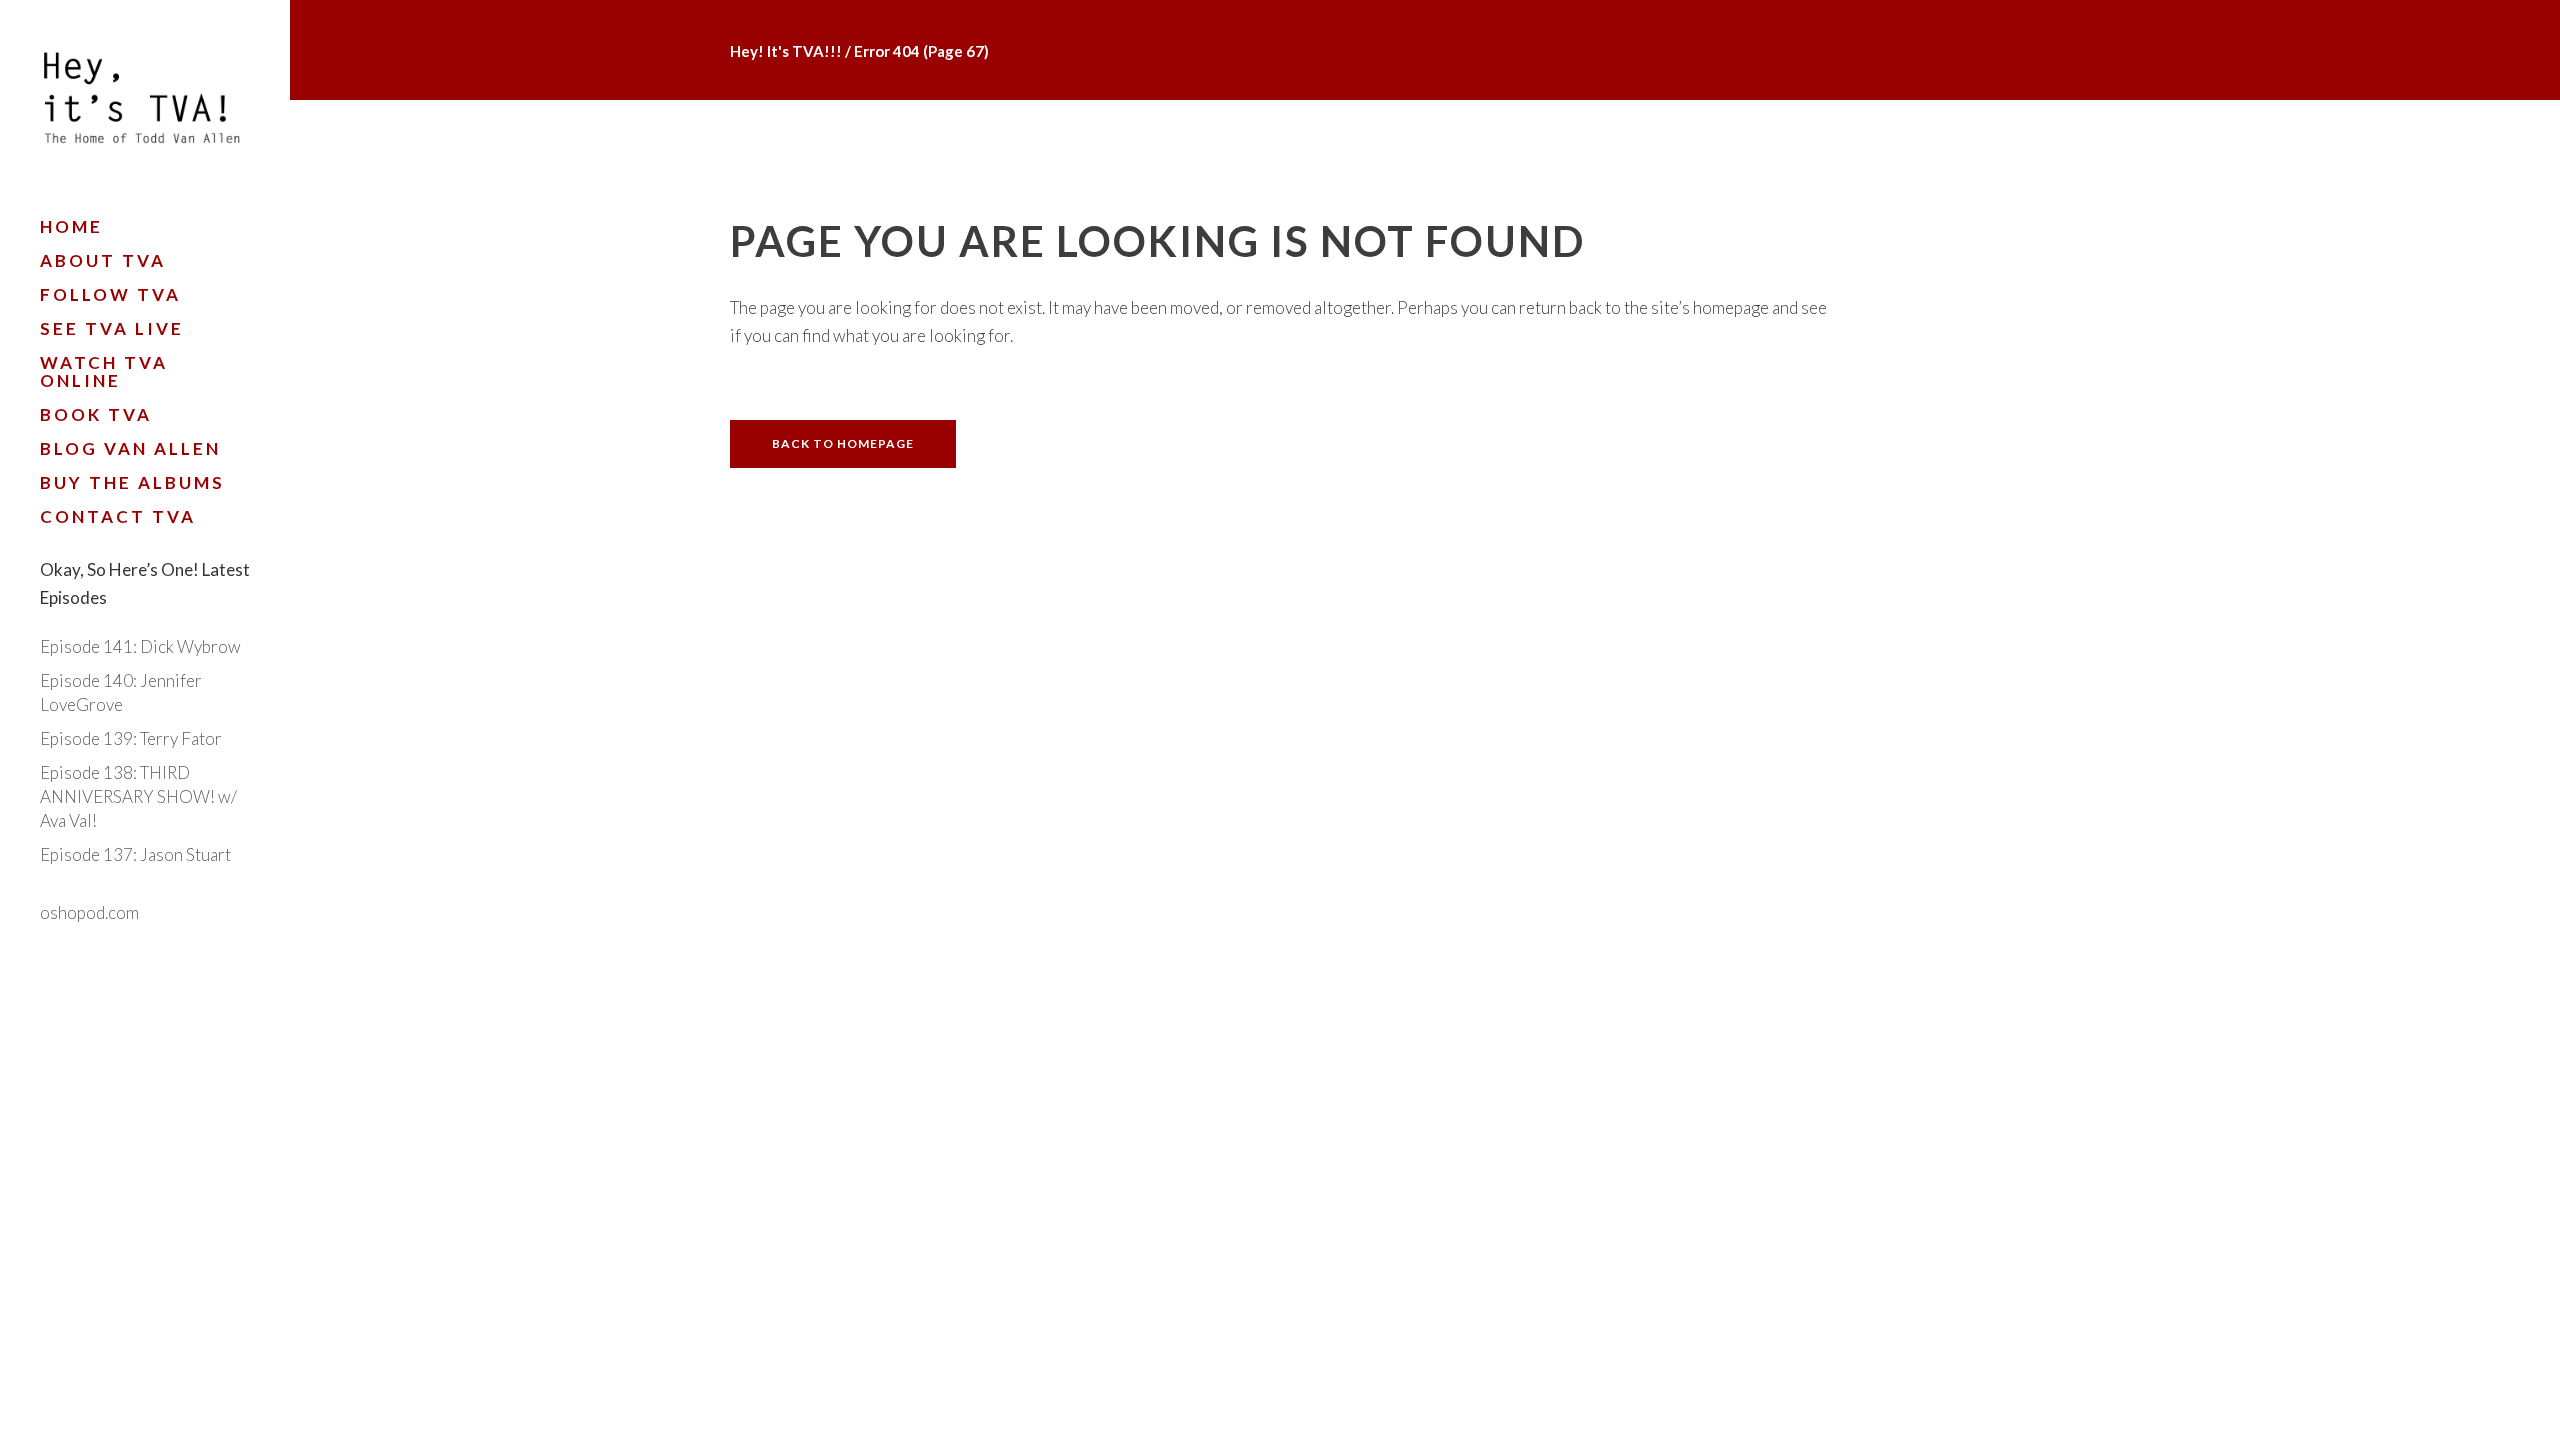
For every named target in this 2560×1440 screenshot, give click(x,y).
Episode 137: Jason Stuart (135, 854)
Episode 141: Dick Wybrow (140, 646)
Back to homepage (843, 443)
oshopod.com (89, 912)
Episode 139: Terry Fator (131, 738)
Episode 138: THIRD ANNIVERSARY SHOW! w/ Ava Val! (138, 796)
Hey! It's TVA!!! (786, 51)
